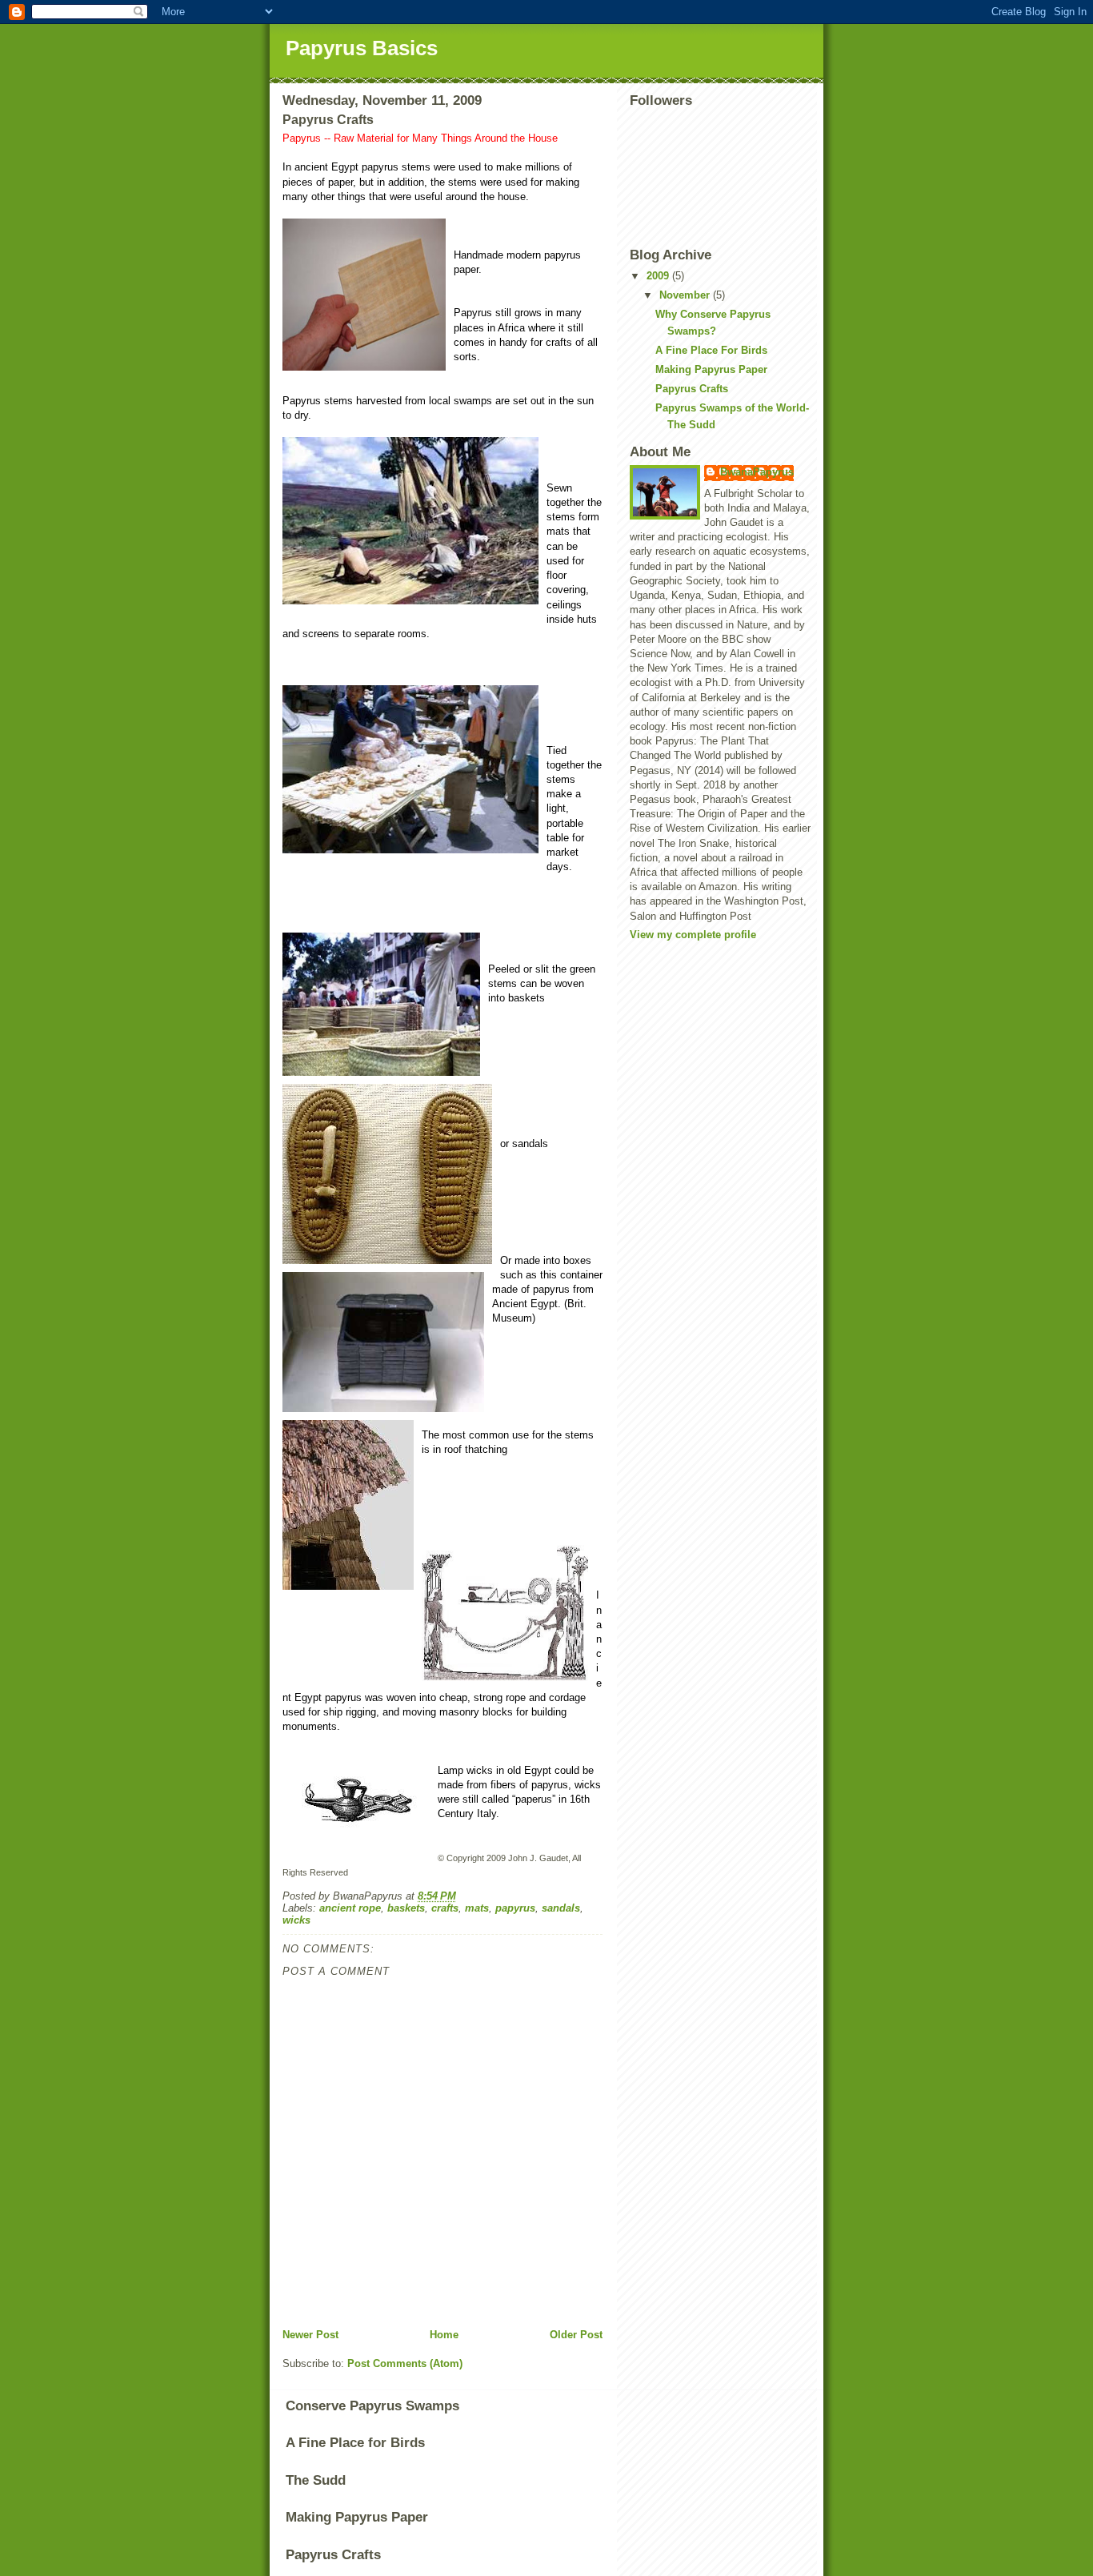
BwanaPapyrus (757, 472)
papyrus (515, 1908)
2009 (659, 276)
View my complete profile (693, 935)
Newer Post (310, 2335)
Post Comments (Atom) (405, 2363)
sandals (561, 1908)
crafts (445, 1908)
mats (477, 1908)
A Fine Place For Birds (711, 350)
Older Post (576, 2335)
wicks (296, 1920)
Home (444, 2335)
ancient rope (350, 1908)
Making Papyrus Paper (711, 369)
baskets (406, 1908)
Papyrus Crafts (692, 389)
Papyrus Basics (362, 48)
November (686, 295)
